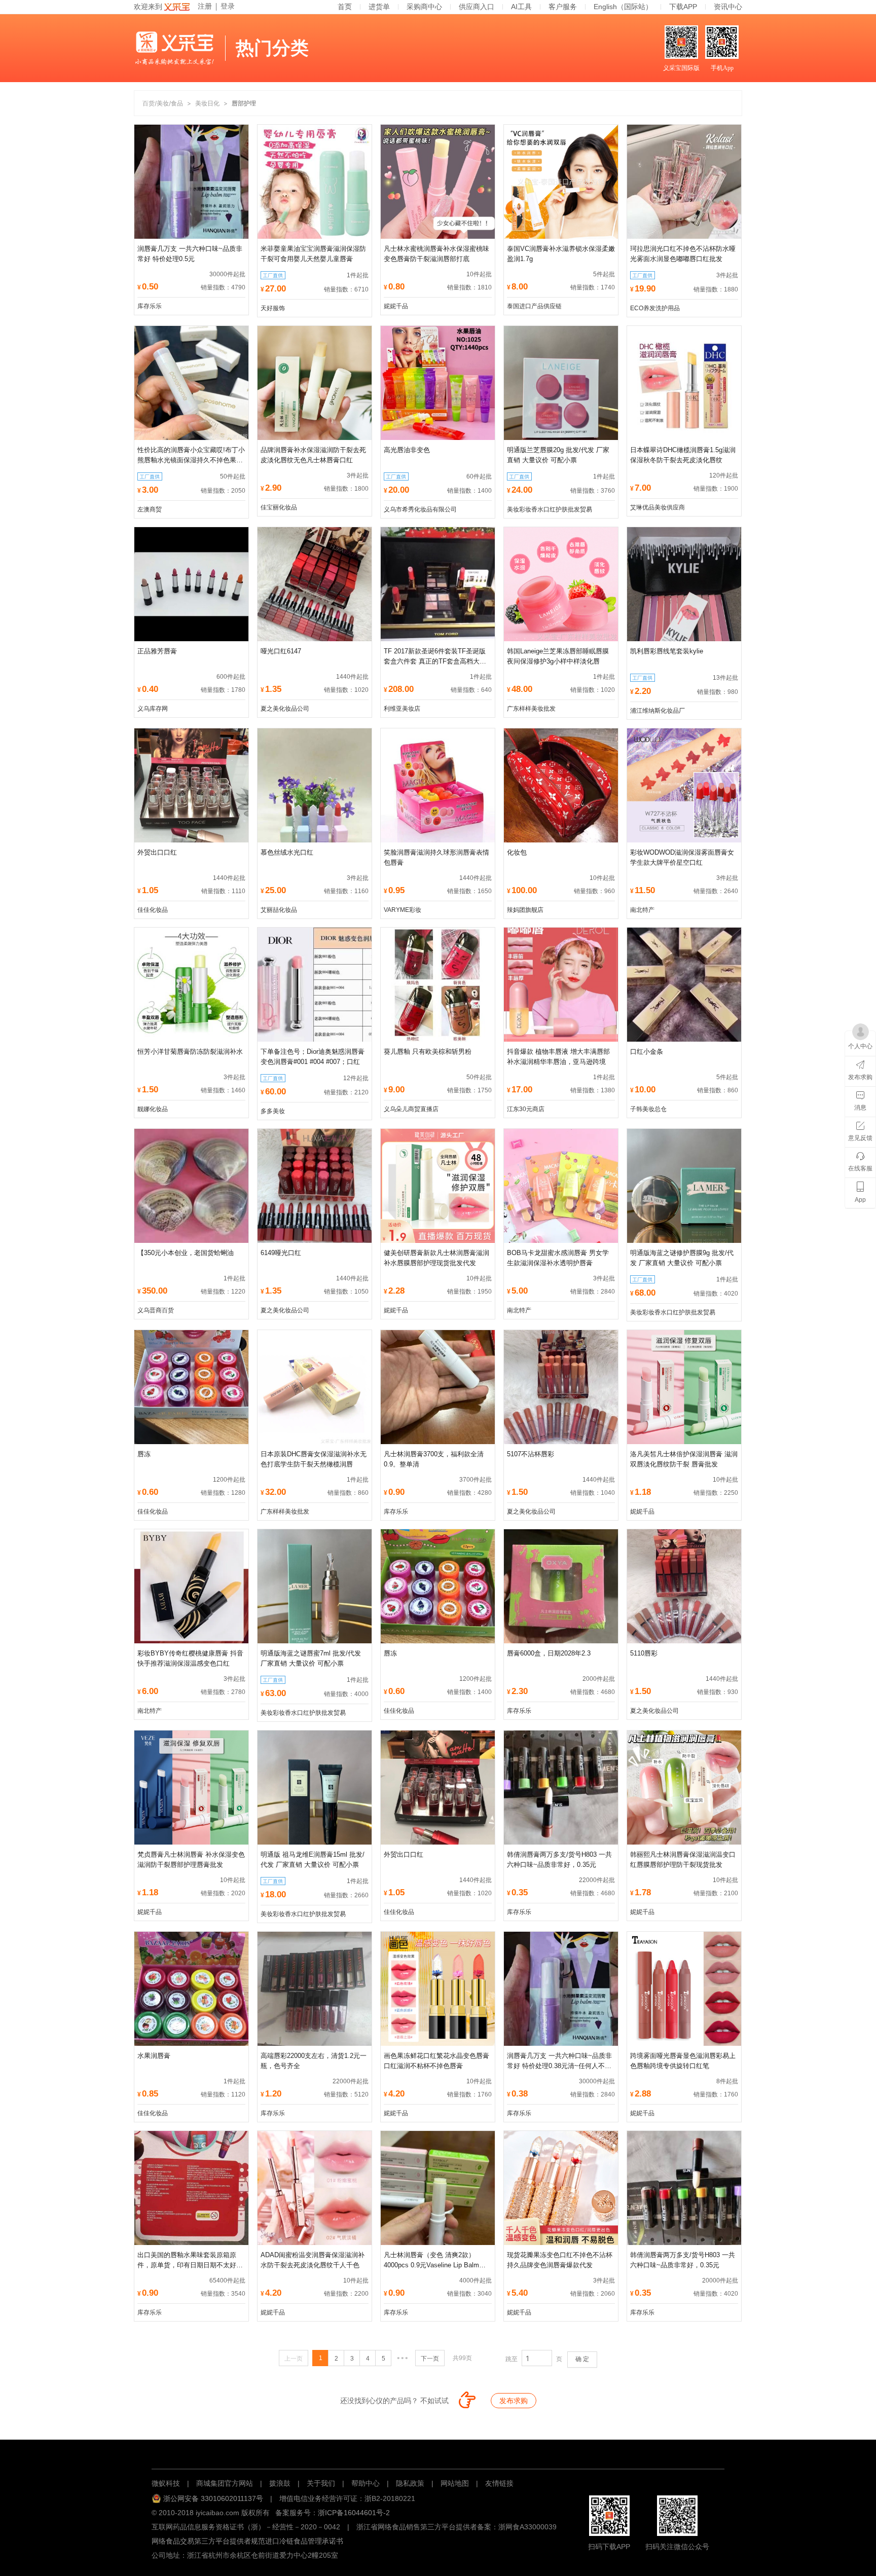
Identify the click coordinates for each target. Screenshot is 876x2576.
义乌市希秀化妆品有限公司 (420, 509)
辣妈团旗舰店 (525, 910)
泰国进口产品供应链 (534, 306)
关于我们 (321, 2483)
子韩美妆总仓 (648, 1109)
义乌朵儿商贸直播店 (411, 1109)
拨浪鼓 (280, 2483)
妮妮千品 (396, 306)
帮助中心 (366, 2483)
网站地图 (455, 2483)
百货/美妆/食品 (163, 103)
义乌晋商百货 (156, 1310)
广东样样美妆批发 (531, 709)
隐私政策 (410, 2483)
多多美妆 (273, 1111)
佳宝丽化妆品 (279, 507)
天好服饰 (273, 308)
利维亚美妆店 (402, 709)
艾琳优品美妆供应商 (658, 507)
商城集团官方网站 (225, 2483)
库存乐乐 (150, 306)
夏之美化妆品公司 (285, 709)
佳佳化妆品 (153, 910)
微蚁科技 (166, 2483)
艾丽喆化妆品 (279, 910)
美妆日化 (207, 103)
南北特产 (642, 910)
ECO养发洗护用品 (655, 308)
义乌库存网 (153, 709)
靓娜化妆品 (153, 1109)
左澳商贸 (150, 509)
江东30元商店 (526, 1109)
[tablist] (438, 2453)
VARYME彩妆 (403, 910)
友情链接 (499, 2483)
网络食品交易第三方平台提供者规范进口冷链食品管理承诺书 (247, 2541)
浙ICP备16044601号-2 (354, 2513)
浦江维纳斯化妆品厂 (658, 711)
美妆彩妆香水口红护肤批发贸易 (550, 509)
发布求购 (514, 2401)
